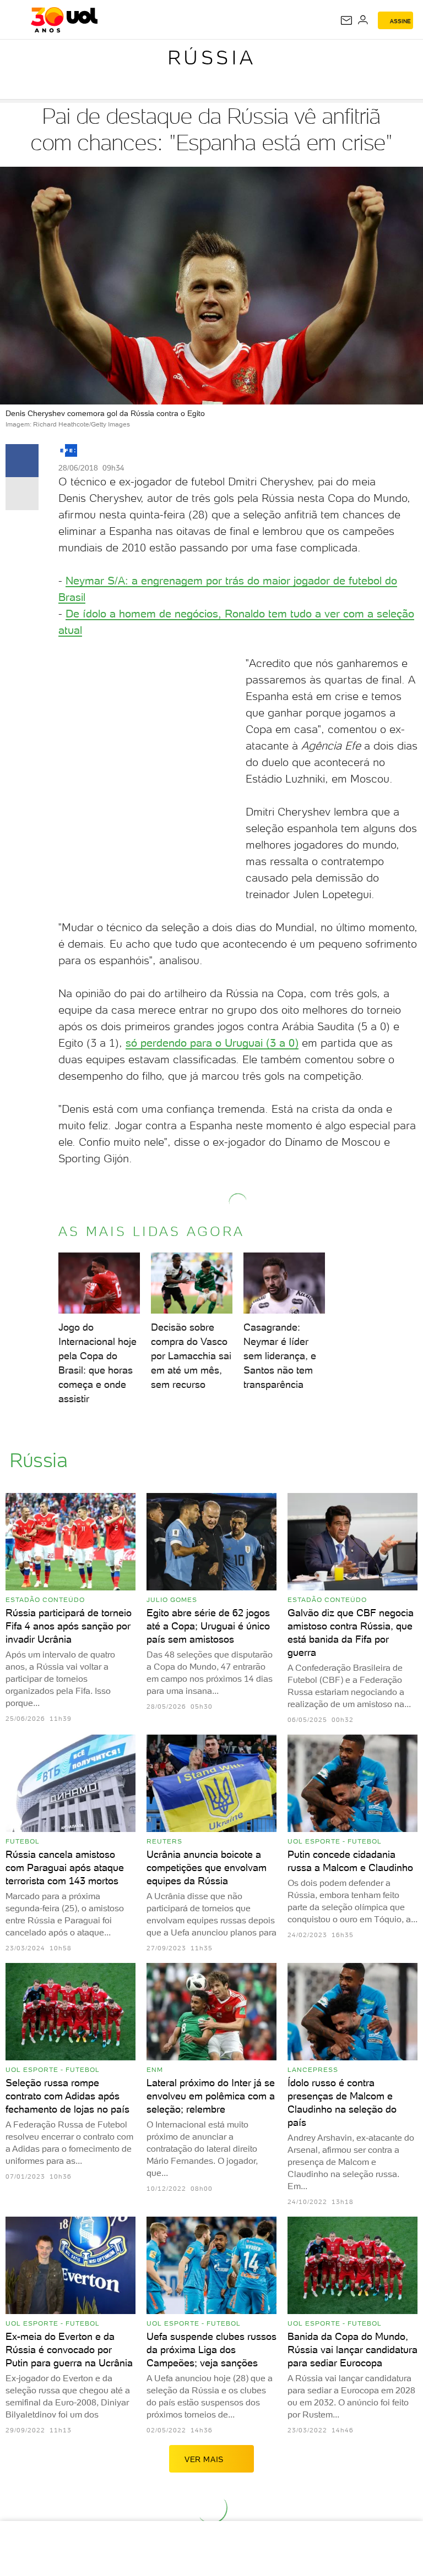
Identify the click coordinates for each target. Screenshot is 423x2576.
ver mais (204, 2459)
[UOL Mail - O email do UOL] (346, 20)
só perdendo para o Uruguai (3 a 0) (212, 1043)
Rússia (212, 58)
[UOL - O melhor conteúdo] (64, 20)
